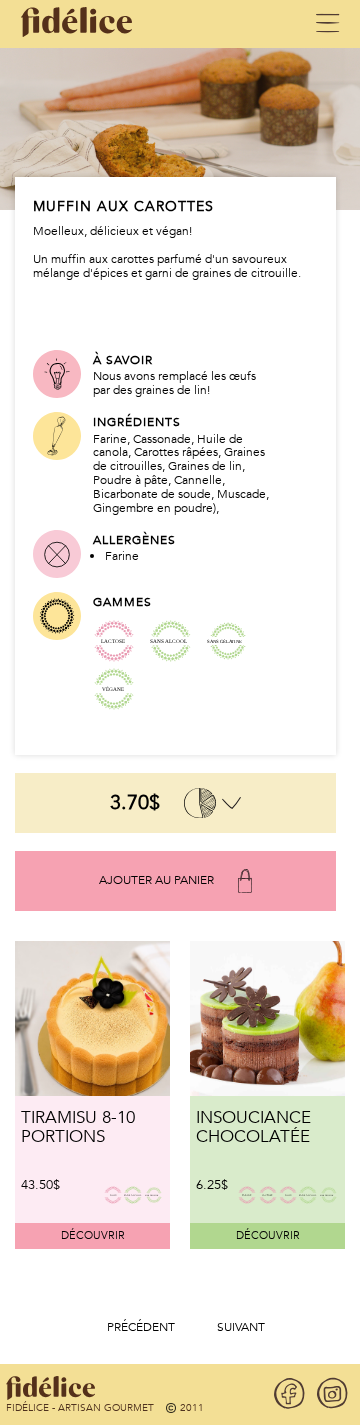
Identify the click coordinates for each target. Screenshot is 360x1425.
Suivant (241, 1328)
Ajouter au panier (156, 880)
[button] (141, 1328)
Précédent (141, 1328)
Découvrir (93, 1235)
